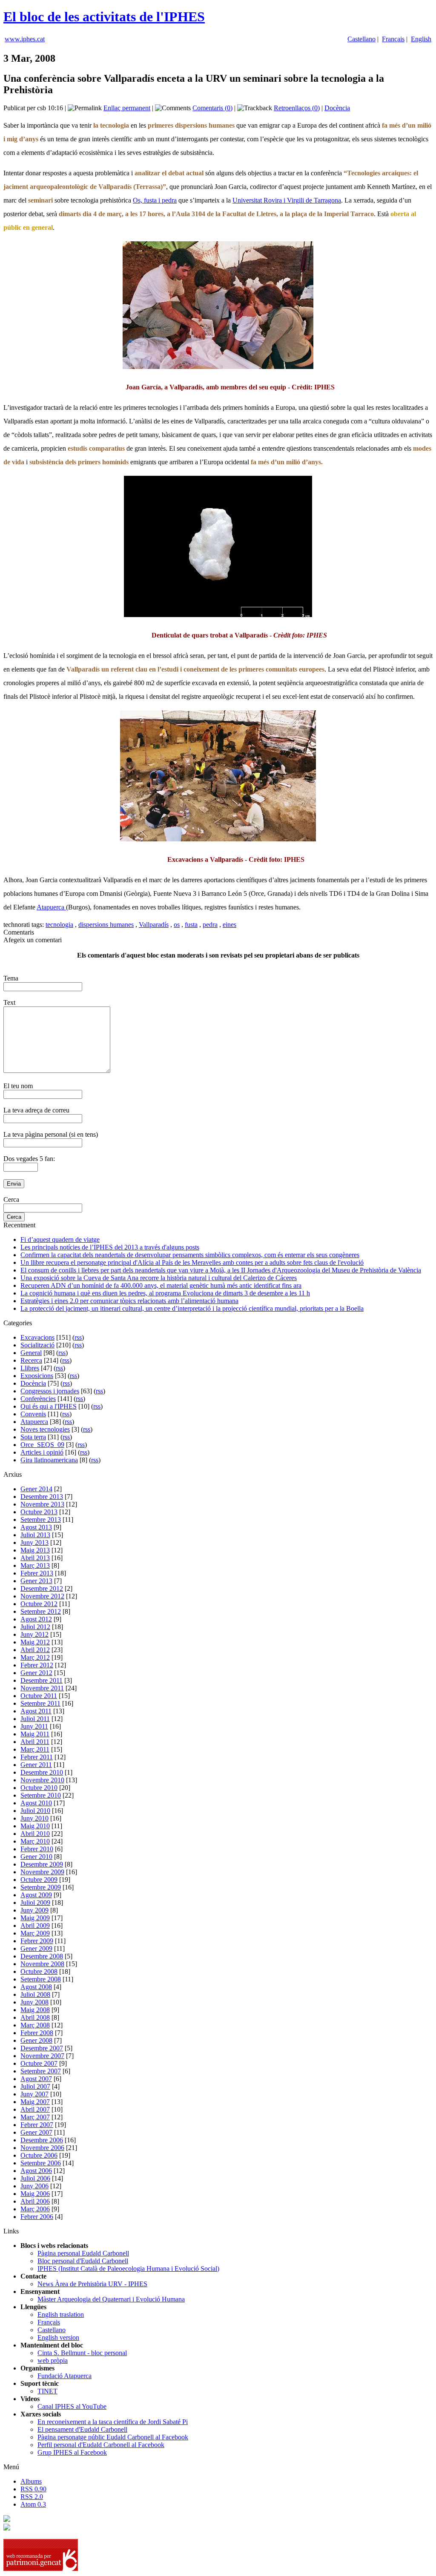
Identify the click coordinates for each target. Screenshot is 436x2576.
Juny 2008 (34, 2002)
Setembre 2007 (41, 2071)
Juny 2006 (34, 2186)
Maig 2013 (35, 1550)
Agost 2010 (36, 1803)
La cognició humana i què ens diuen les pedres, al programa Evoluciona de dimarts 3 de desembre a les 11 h (165, 1293)
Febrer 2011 (37, 1757)
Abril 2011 (35, 1742)
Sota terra (33, 1437)
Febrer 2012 (37, 1665)
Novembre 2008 (42, 1964)
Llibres (30, 1368)
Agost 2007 (36, 2079)
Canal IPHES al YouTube (72, 2406)
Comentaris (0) (212, 108)
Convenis (33, 1414)
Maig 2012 (35, 1642)
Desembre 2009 (42, 1864)
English (421, 39)
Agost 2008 (36, 1987)
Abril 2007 (35, 2109)
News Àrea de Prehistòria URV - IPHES (92, 2284)
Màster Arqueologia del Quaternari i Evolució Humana (111, 2299)
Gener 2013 (36, 1581)
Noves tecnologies (45, 1429)
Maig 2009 (35, 1918)
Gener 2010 (36, 1857)
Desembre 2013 (42, 1497)
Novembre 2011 (42, 1688)
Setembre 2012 (41, 1611)
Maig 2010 (35, 1826)
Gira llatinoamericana (49, 1460)
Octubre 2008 (39, 1971)
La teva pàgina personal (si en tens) (51, 1134)
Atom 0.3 (33, 2504)
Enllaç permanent (127, 108)
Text (9, 1002)
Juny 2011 (34, 1726)
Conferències (38, 1399)
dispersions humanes (106, 925)
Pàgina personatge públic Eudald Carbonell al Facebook (113, 2437)
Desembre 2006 (42, 2140)
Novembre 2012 (42, 1596)
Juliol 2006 (35, 2178)
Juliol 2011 (35, 1719)
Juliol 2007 (35, 2086)
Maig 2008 (35, 2010)
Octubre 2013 (39, 1512)
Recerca (31, 1360)
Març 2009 (35, 1933)
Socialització (37, 1345)
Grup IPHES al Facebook (72, 2452)
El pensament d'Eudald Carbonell (82, 2429)
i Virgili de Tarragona (311, 200)
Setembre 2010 (41, 1795)
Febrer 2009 (37, 1941)
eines (229, 925)
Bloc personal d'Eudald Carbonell (83, 2261)
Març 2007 (35, 2117)
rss (78, 1337)
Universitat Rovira (257, 200)
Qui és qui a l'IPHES (49, 1406)
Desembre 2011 (42, 1680)
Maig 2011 (35, 1734)
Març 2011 (35, 1749)
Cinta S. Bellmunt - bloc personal (82, 2353)
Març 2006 (35, 2209)
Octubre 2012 (39, 1604)
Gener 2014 (36, 1489)
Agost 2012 (36, 1619)
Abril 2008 (35, 2017)
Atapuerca (51, 907)
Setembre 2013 (41, 1520)
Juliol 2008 (35, 1994)
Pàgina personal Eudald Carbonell (83, 2253)
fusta (191, 925)
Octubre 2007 (39, 2063)
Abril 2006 (35, 2201)
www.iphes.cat (25, 39)
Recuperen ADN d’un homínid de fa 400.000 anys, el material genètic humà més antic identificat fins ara (161, 1285)
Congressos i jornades (50, 1391)
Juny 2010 (34, 1818)
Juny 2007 (34, 2094)
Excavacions (37, 1337)
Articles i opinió (42, 1452)
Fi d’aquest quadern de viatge (60, 1239)
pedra (210, 925)
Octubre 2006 (39, 2155)
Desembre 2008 (42, 1956)
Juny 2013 (34, 1542)
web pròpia (53, 2360)
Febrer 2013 (37, 1573)
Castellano (361, 39)
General (31, 1353)
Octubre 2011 (39, 1696)
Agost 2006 (36, 2171)
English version (58, 2337)
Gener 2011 (36, 1765)
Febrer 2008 (37, 2033)
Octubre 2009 (39, 1880)
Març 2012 (35, 1657)
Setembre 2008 (41, 1979)
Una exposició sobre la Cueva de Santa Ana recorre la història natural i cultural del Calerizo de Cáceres (159, 1278)
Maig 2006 (35, 2194)
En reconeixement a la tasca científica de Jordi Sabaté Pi (113, 2422)
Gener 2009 (36, 1948)
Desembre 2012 (42, 1588)
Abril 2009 (35, 1926)
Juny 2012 (34, 1634)
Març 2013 (35, 1565)
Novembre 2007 (42, 2056)
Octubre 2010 (39, 1788)
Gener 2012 (36, 1673)
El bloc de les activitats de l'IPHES (104, 17)
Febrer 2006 (37, 2217)
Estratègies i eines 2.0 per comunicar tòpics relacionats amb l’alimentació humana (129, 1301)
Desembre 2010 (42, 1772)
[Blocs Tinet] (7, 2520)
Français (393, 39)
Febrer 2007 (37, 2125)
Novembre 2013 (42, 1504)
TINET (47, 2391)
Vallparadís (154, 925)
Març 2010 (35, 1841)
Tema (11, 978)
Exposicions (37, 1376)
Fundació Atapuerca (65, 2376)
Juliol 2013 (35, 1535)
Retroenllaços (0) (297, 108)
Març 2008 (35, 2025)
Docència (337, 108)
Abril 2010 (35, 1834)
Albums (31, 2481)
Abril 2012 (35, 1650)
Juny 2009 (34, 1910)
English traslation (61, 2314)
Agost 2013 (36, 1527)
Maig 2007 (35, 2102)
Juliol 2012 (35, 1627)
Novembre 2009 (42, 1872)
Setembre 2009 (41, 1887)
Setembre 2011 (40, 1703)
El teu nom (18, 1086)
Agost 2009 (36, 1895)
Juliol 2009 (35, 1903)
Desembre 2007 (42, 2048)
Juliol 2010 (35, 1811)
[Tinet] (7, 2528)
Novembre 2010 (42, 1780)
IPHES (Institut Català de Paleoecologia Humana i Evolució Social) (128, 2269)
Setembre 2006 (41, 2163)
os (177, 925)
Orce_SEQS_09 (42, 1445)
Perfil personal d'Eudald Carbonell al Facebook (101, 2445)
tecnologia (59, 925)
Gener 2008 (36, 2040)
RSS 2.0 (32, 2497)
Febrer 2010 (37, 1849)
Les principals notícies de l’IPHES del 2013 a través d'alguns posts (110, 1247)
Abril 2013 (35, 1558)
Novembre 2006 (42, 2148)
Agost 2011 (36, 1711)
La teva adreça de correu (36, 1110)
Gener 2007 (36, 2132)
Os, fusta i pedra (155, 200)
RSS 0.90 (33, 2489)
